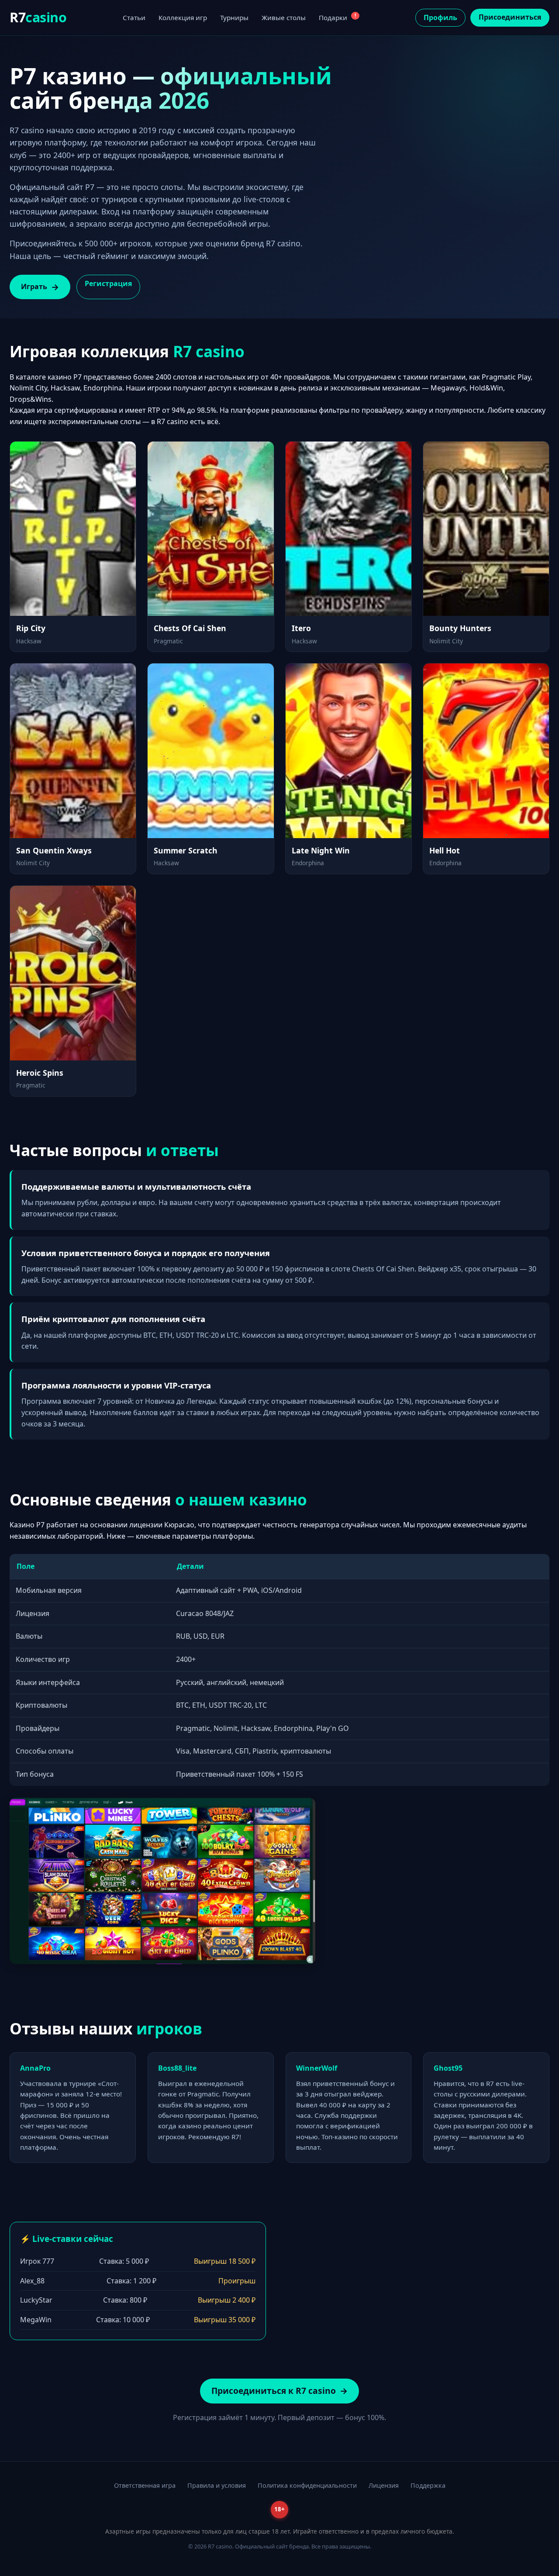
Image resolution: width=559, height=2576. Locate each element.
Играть (34, 287)
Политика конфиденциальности (307, 2485)
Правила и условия (217, 2485)
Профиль (440, 17)
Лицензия (384, 2485)
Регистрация (108, 283)
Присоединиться (510, 17)
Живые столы (284, 17)
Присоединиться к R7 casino (274, 2391)
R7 (38, 17)
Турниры (234, 17)
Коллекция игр (183, 17)
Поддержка (428, 2485)
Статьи (134, 17)
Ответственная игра (145, 2485)
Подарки (337, 17)
